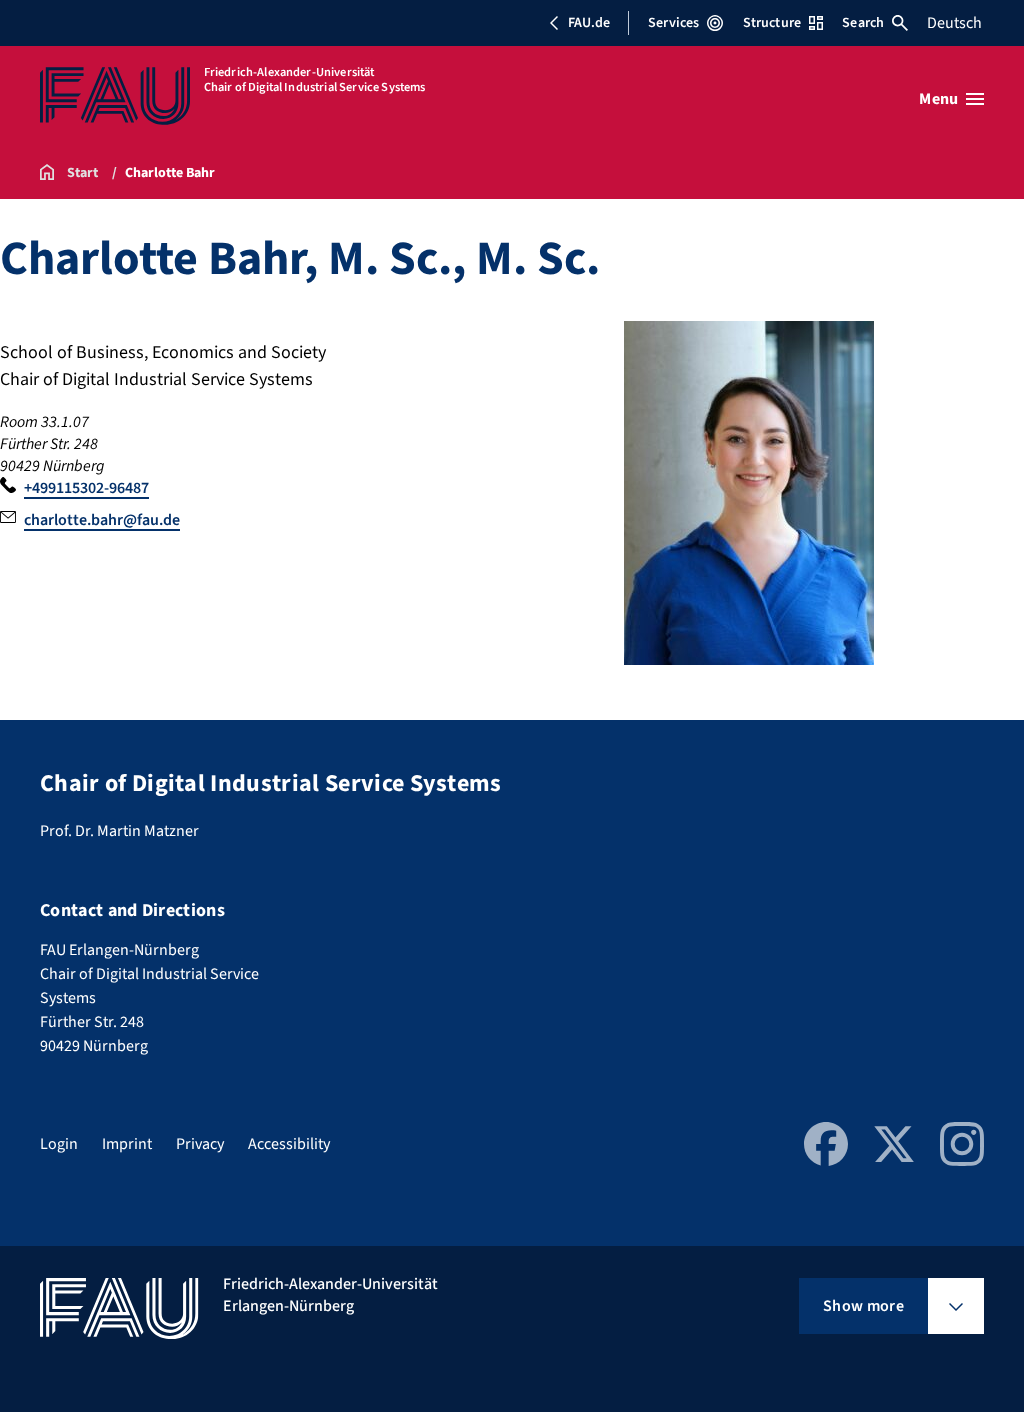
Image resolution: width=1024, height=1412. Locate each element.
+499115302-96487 (86, 488)
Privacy (200, 1144)
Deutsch (954, 23)
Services (673, 23)
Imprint (127, 1144)
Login (59, 1144)
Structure (772, 23)
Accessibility (289, 1144)
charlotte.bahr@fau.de (102, 520)
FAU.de (589, 23)
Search (863, 23)
